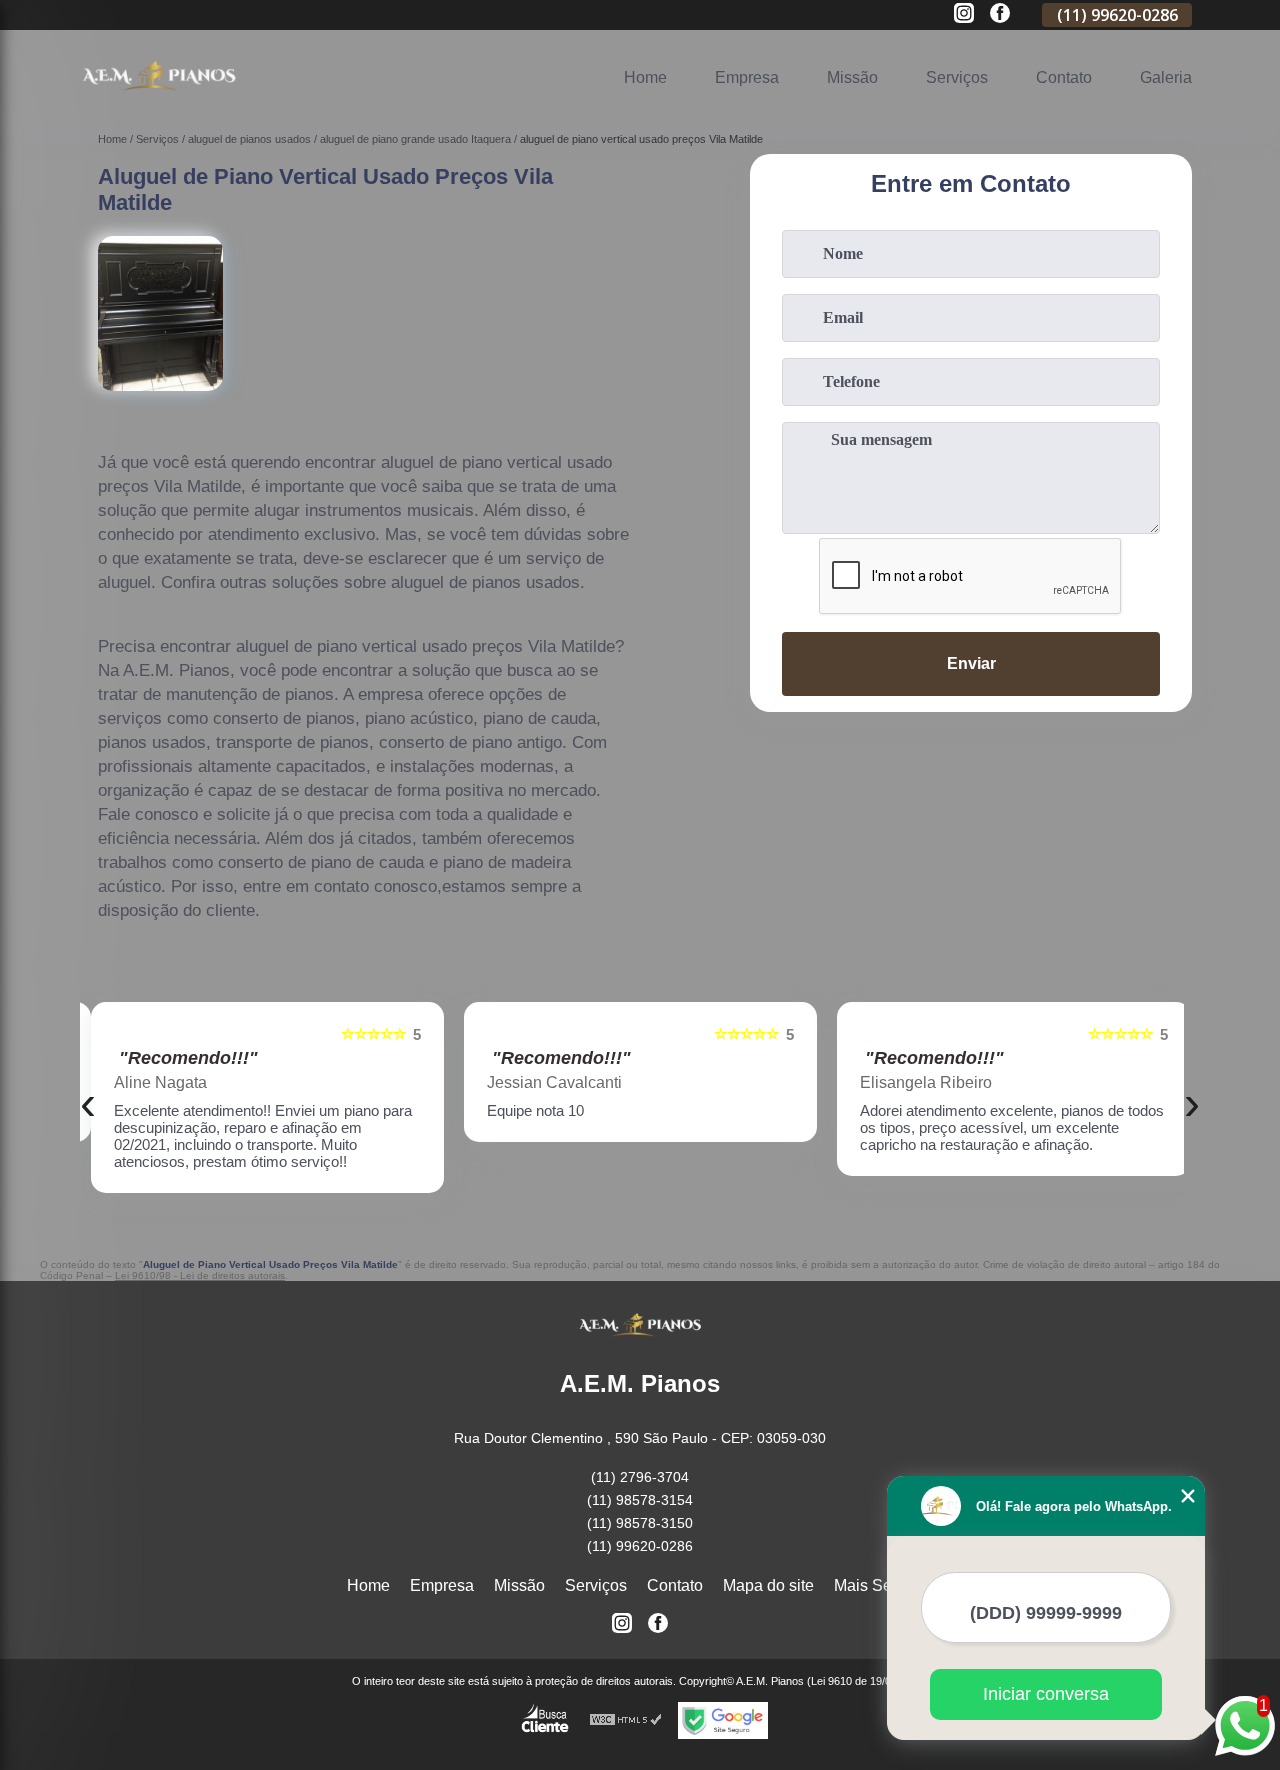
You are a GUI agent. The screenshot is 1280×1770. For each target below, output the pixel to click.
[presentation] (88, 1102)
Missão (852, 77)
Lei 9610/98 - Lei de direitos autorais (200, 1275)
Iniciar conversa (1046, 1694)
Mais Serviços (884, 1585)
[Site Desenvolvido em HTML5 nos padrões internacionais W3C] (626, 1720)
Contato (1064, 77)
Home (645, 77)
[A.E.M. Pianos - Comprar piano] (159, 100)
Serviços (957, 77)
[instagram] (964, 14)
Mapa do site (768, 1585)
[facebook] (1000, 14)
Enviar (971, 663)
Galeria (1166, 77)
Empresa (747, 77)
